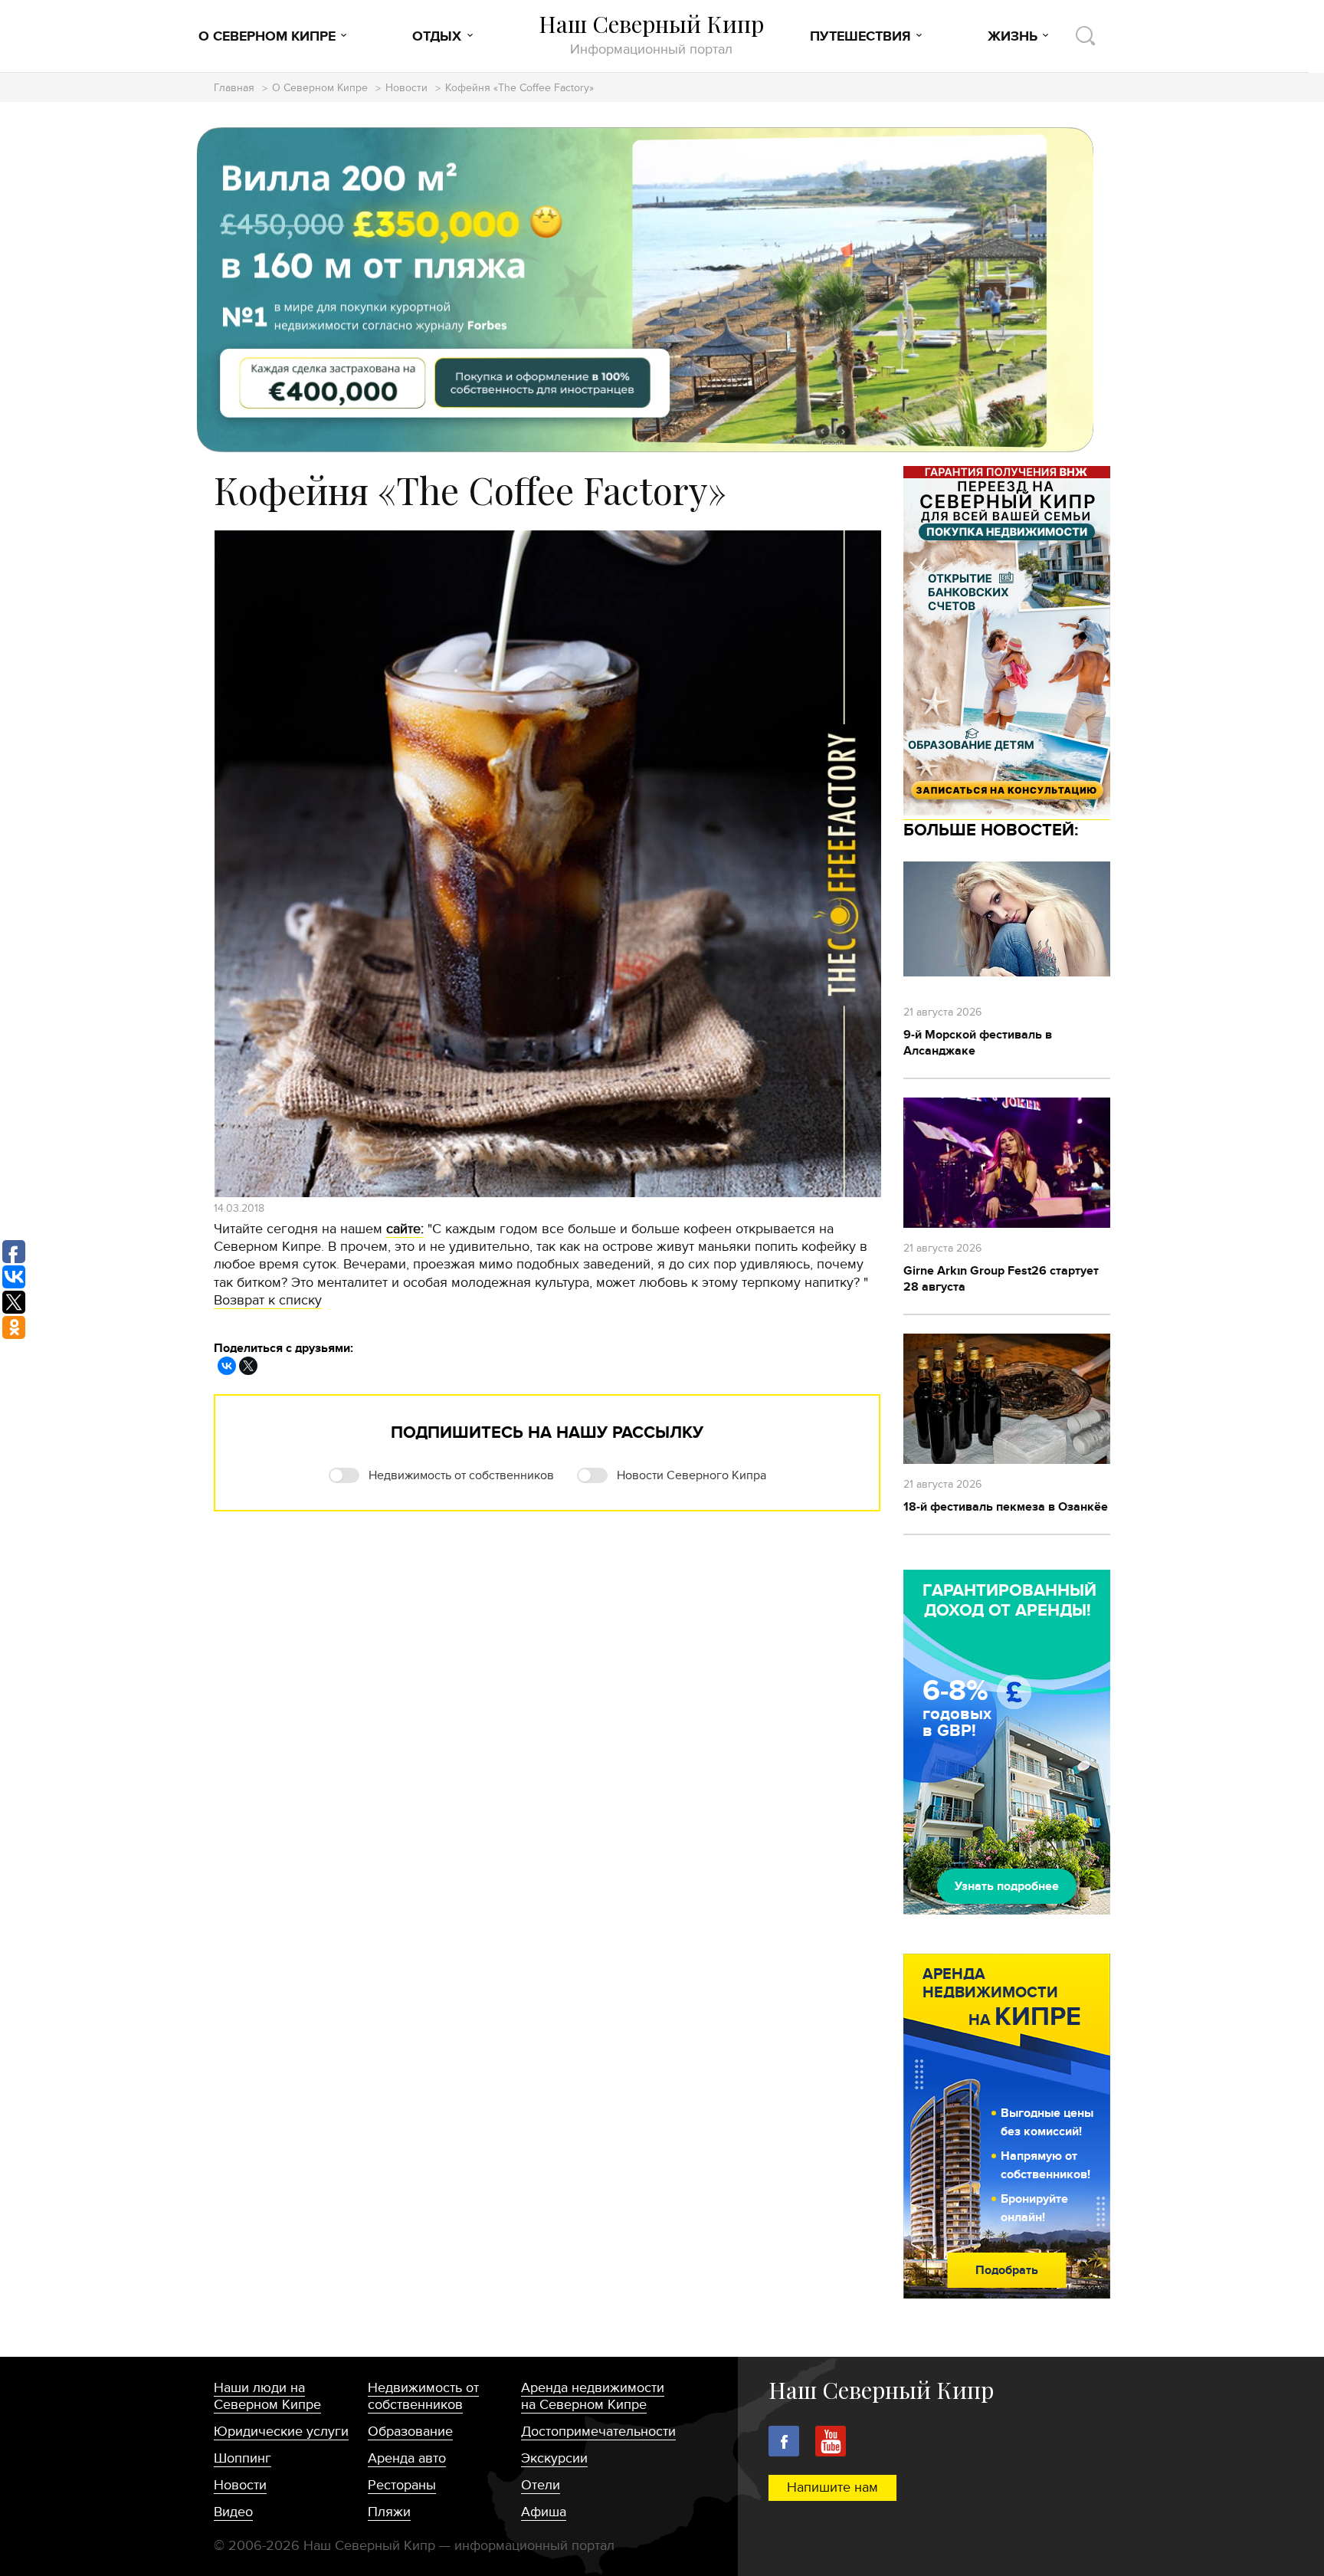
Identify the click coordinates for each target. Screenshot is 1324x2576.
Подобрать (1007, 2270)
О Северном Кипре (267, 37)
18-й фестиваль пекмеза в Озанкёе (1006, 1507)
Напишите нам (832, 2487)
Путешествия (860, 37)
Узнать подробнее (1007, 1886)
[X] (248, 1366)
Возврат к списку (268, 1300)
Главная (234, 89)
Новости (406, 89)
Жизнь (1013, 37)
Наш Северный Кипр (651, 34)
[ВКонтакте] (227, 1366)
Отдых (437, 37)
